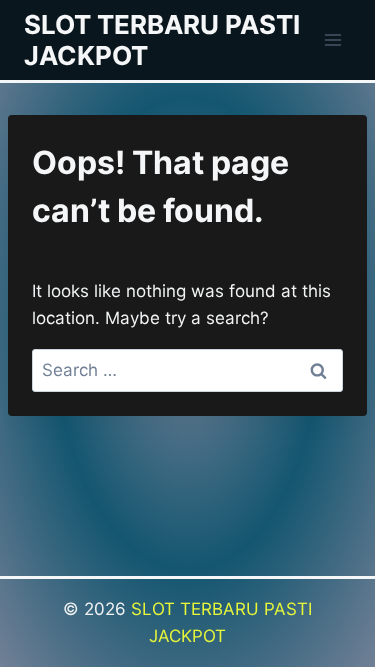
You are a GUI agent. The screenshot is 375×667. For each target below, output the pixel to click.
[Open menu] (332, 39)
